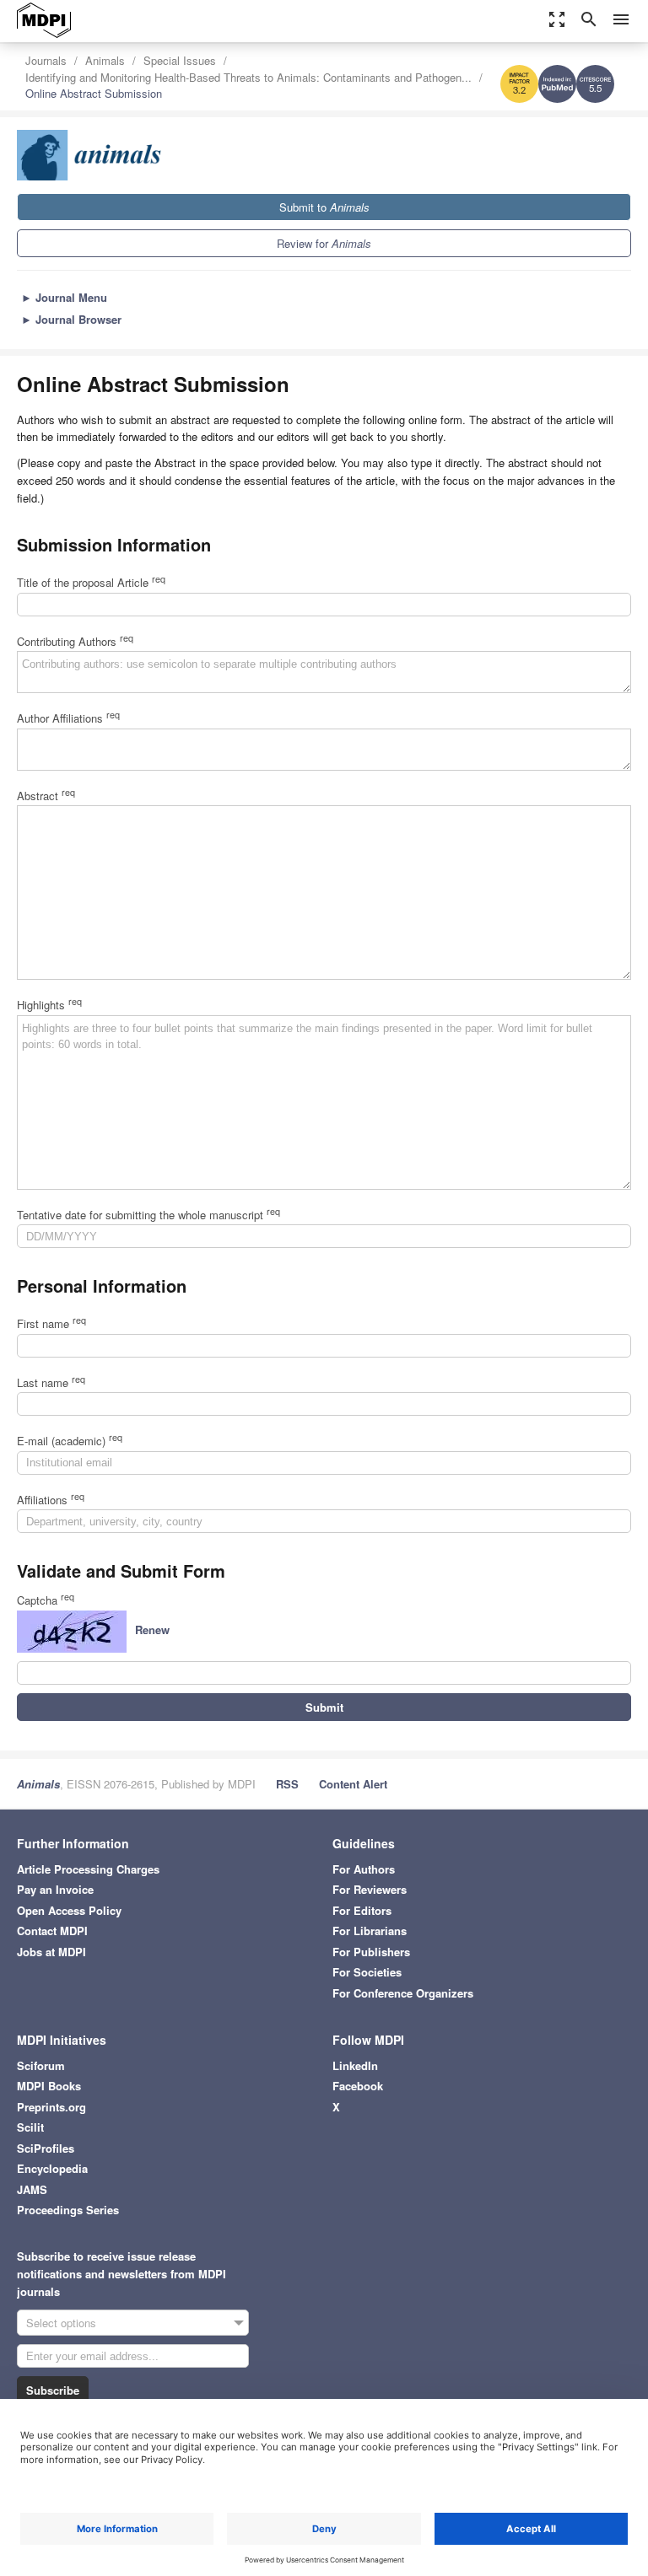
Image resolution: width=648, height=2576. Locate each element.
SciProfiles (46, 2148)
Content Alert (353, 1784)
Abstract (46, 796)
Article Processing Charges (88, 1869)
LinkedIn (355, 2065)
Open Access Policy (69, 1910)
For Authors (364, 1869)
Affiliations (51, 1500)
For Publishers (371, 1952)
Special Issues (180, 60)
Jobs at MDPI (51, 1952)
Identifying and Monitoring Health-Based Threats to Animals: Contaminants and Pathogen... (248, 77)
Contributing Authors (75, 641)
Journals (46, 60)
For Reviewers (370, 1889)
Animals (105, 60)
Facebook (358, 2086)
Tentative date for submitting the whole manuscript (148, 1215)
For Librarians (370, 1931)
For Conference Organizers (403, 1993)
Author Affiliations (68, 718)
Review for (324, 243)
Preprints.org (51, 2107)
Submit (324, 1707)
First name (51, 1323)
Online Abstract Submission (94, 93)
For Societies (367, 1972)
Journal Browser (71, 319)
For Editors (362, 1910)
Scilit (30, 2127)
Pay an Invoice (55, 1889)
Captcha (46, 1600)
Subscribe (53, 2390)
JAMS (32, 2189)
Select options (61, 2323)
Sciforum (41, 2065)
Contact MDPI (52, 1931)
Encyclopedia (52, 2168)
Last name (51, 1382)
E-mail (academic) (70, 1441)
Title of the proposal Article (91, 582)
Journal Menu (64, 297)
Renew (152, 1629)
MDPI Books (49, 2086)
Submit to (324, 207)
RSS (287, 1784)
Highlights (49, 1005)
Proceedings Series (68, 2210)
